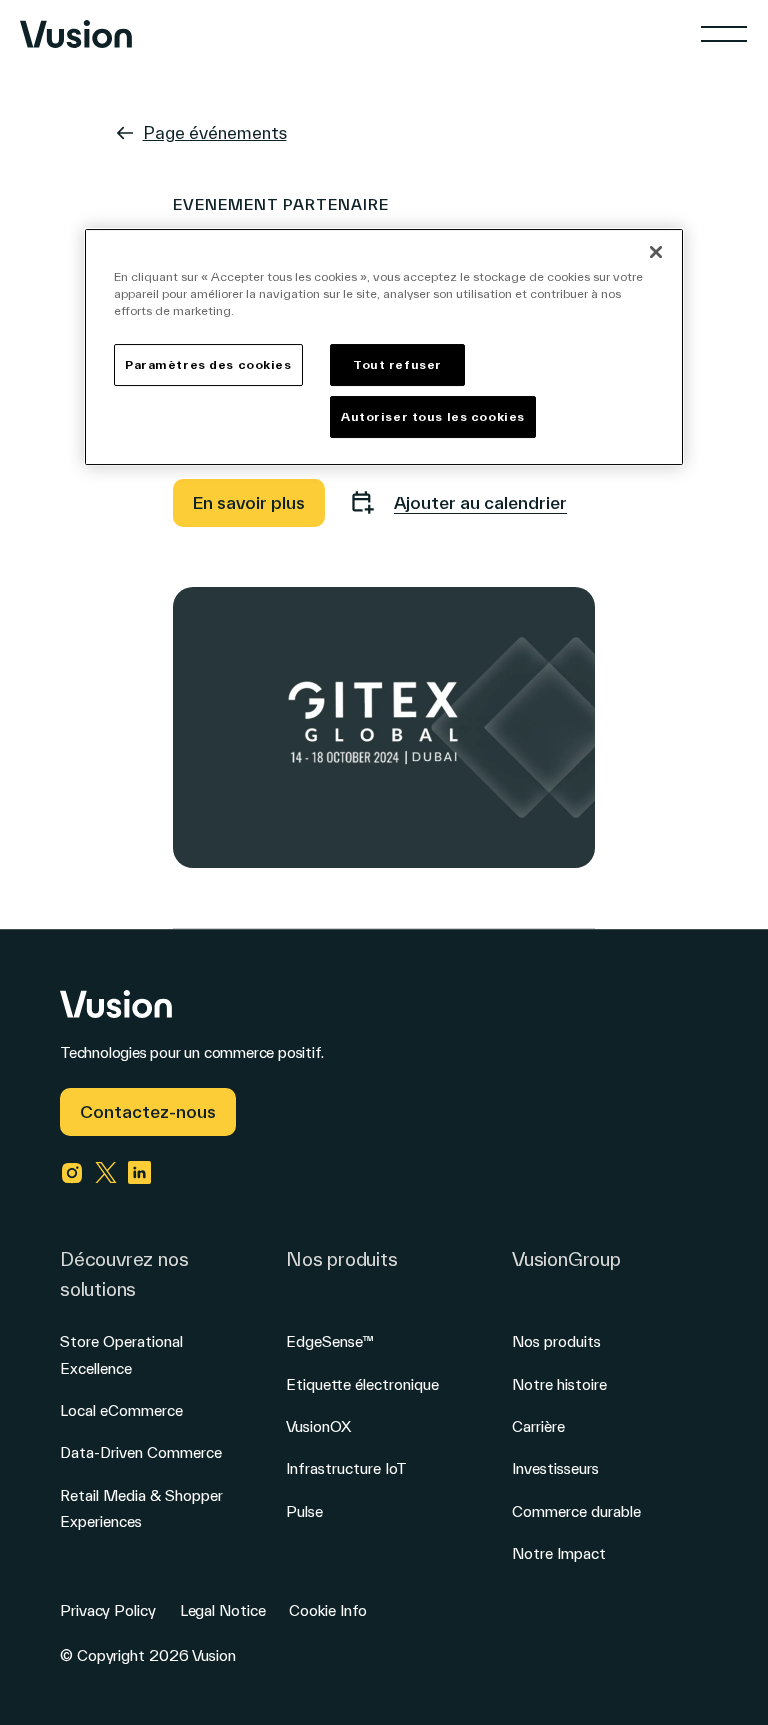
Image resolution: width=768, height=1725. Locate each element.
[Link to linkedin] (140, 1173)
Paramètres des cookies (208, 364)
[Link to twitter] (106, 1173)
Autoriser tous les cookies (433, 416)
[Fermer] (656, 252)
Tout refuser (397, 364)
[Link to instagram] (72, 1173)
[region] (384, 347)
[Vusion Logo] (76, 34)
